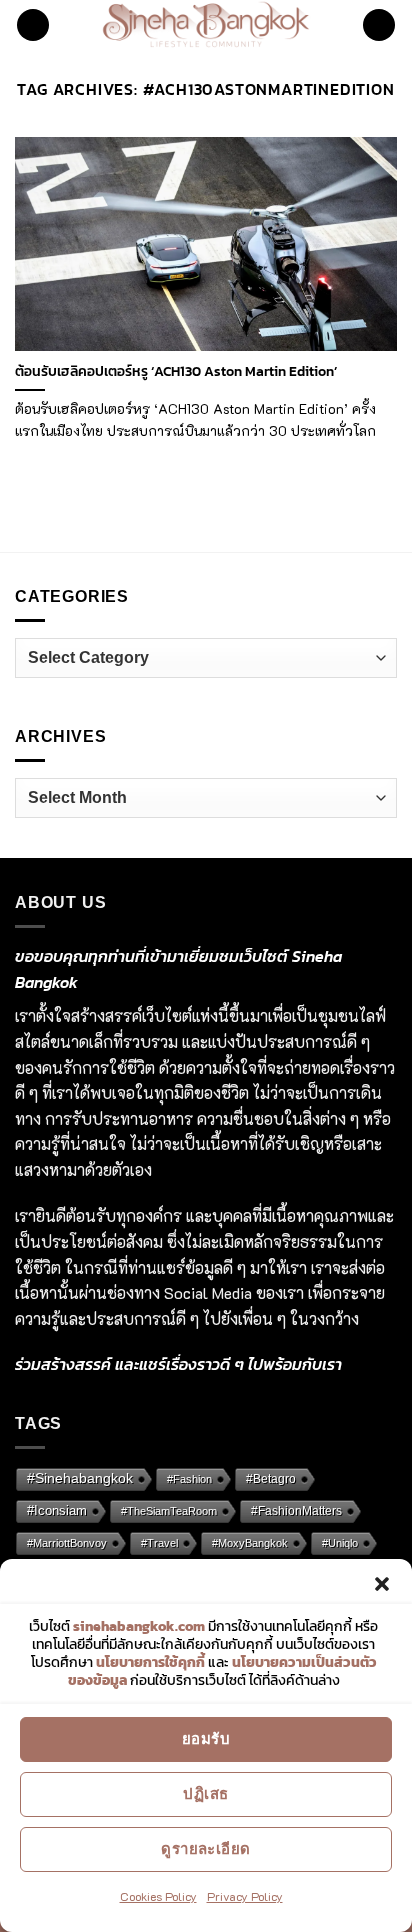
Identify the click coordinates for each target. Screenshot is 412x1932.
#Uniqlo (340, 1543)
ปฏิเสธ (205, 1793)
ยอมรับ (206, 1738)
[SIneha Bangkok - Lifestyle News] (206, 25)
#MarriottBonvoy (67, 1543)
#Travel (159, 1543)
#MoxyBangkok (250, 1543)
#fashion (189, 1479)
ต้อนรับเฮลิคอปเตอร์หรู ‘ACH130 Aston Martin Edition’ (176, 372)
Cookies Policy (158, 1896)
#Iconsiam (57, 1510)
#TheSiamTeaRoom (169, 1511)
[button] (382, 1584)
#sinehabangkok (80, 1478)
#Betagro (271, 1479)
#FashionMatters (296, 1511)
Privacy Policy (245, 1896)
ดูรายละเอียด (206, 1848)
